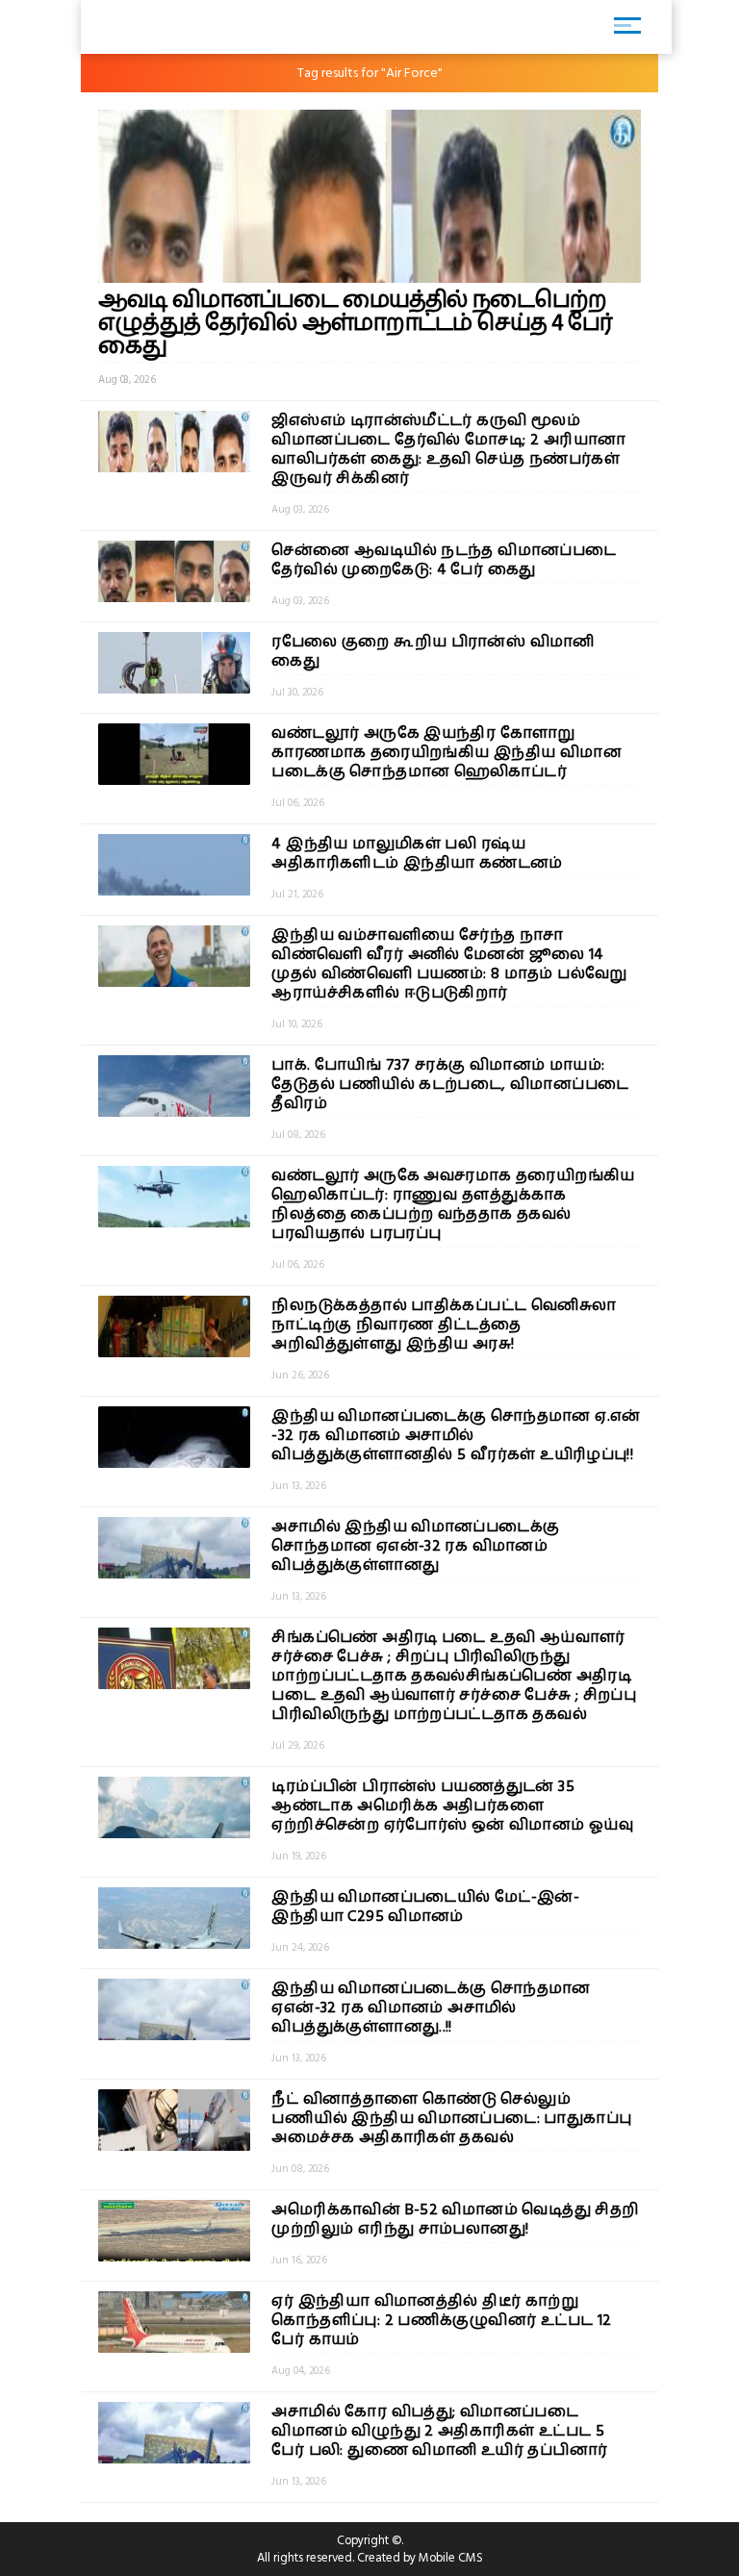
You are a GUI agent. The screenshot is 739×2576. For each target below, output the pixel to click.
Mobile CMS (451, 2558)
